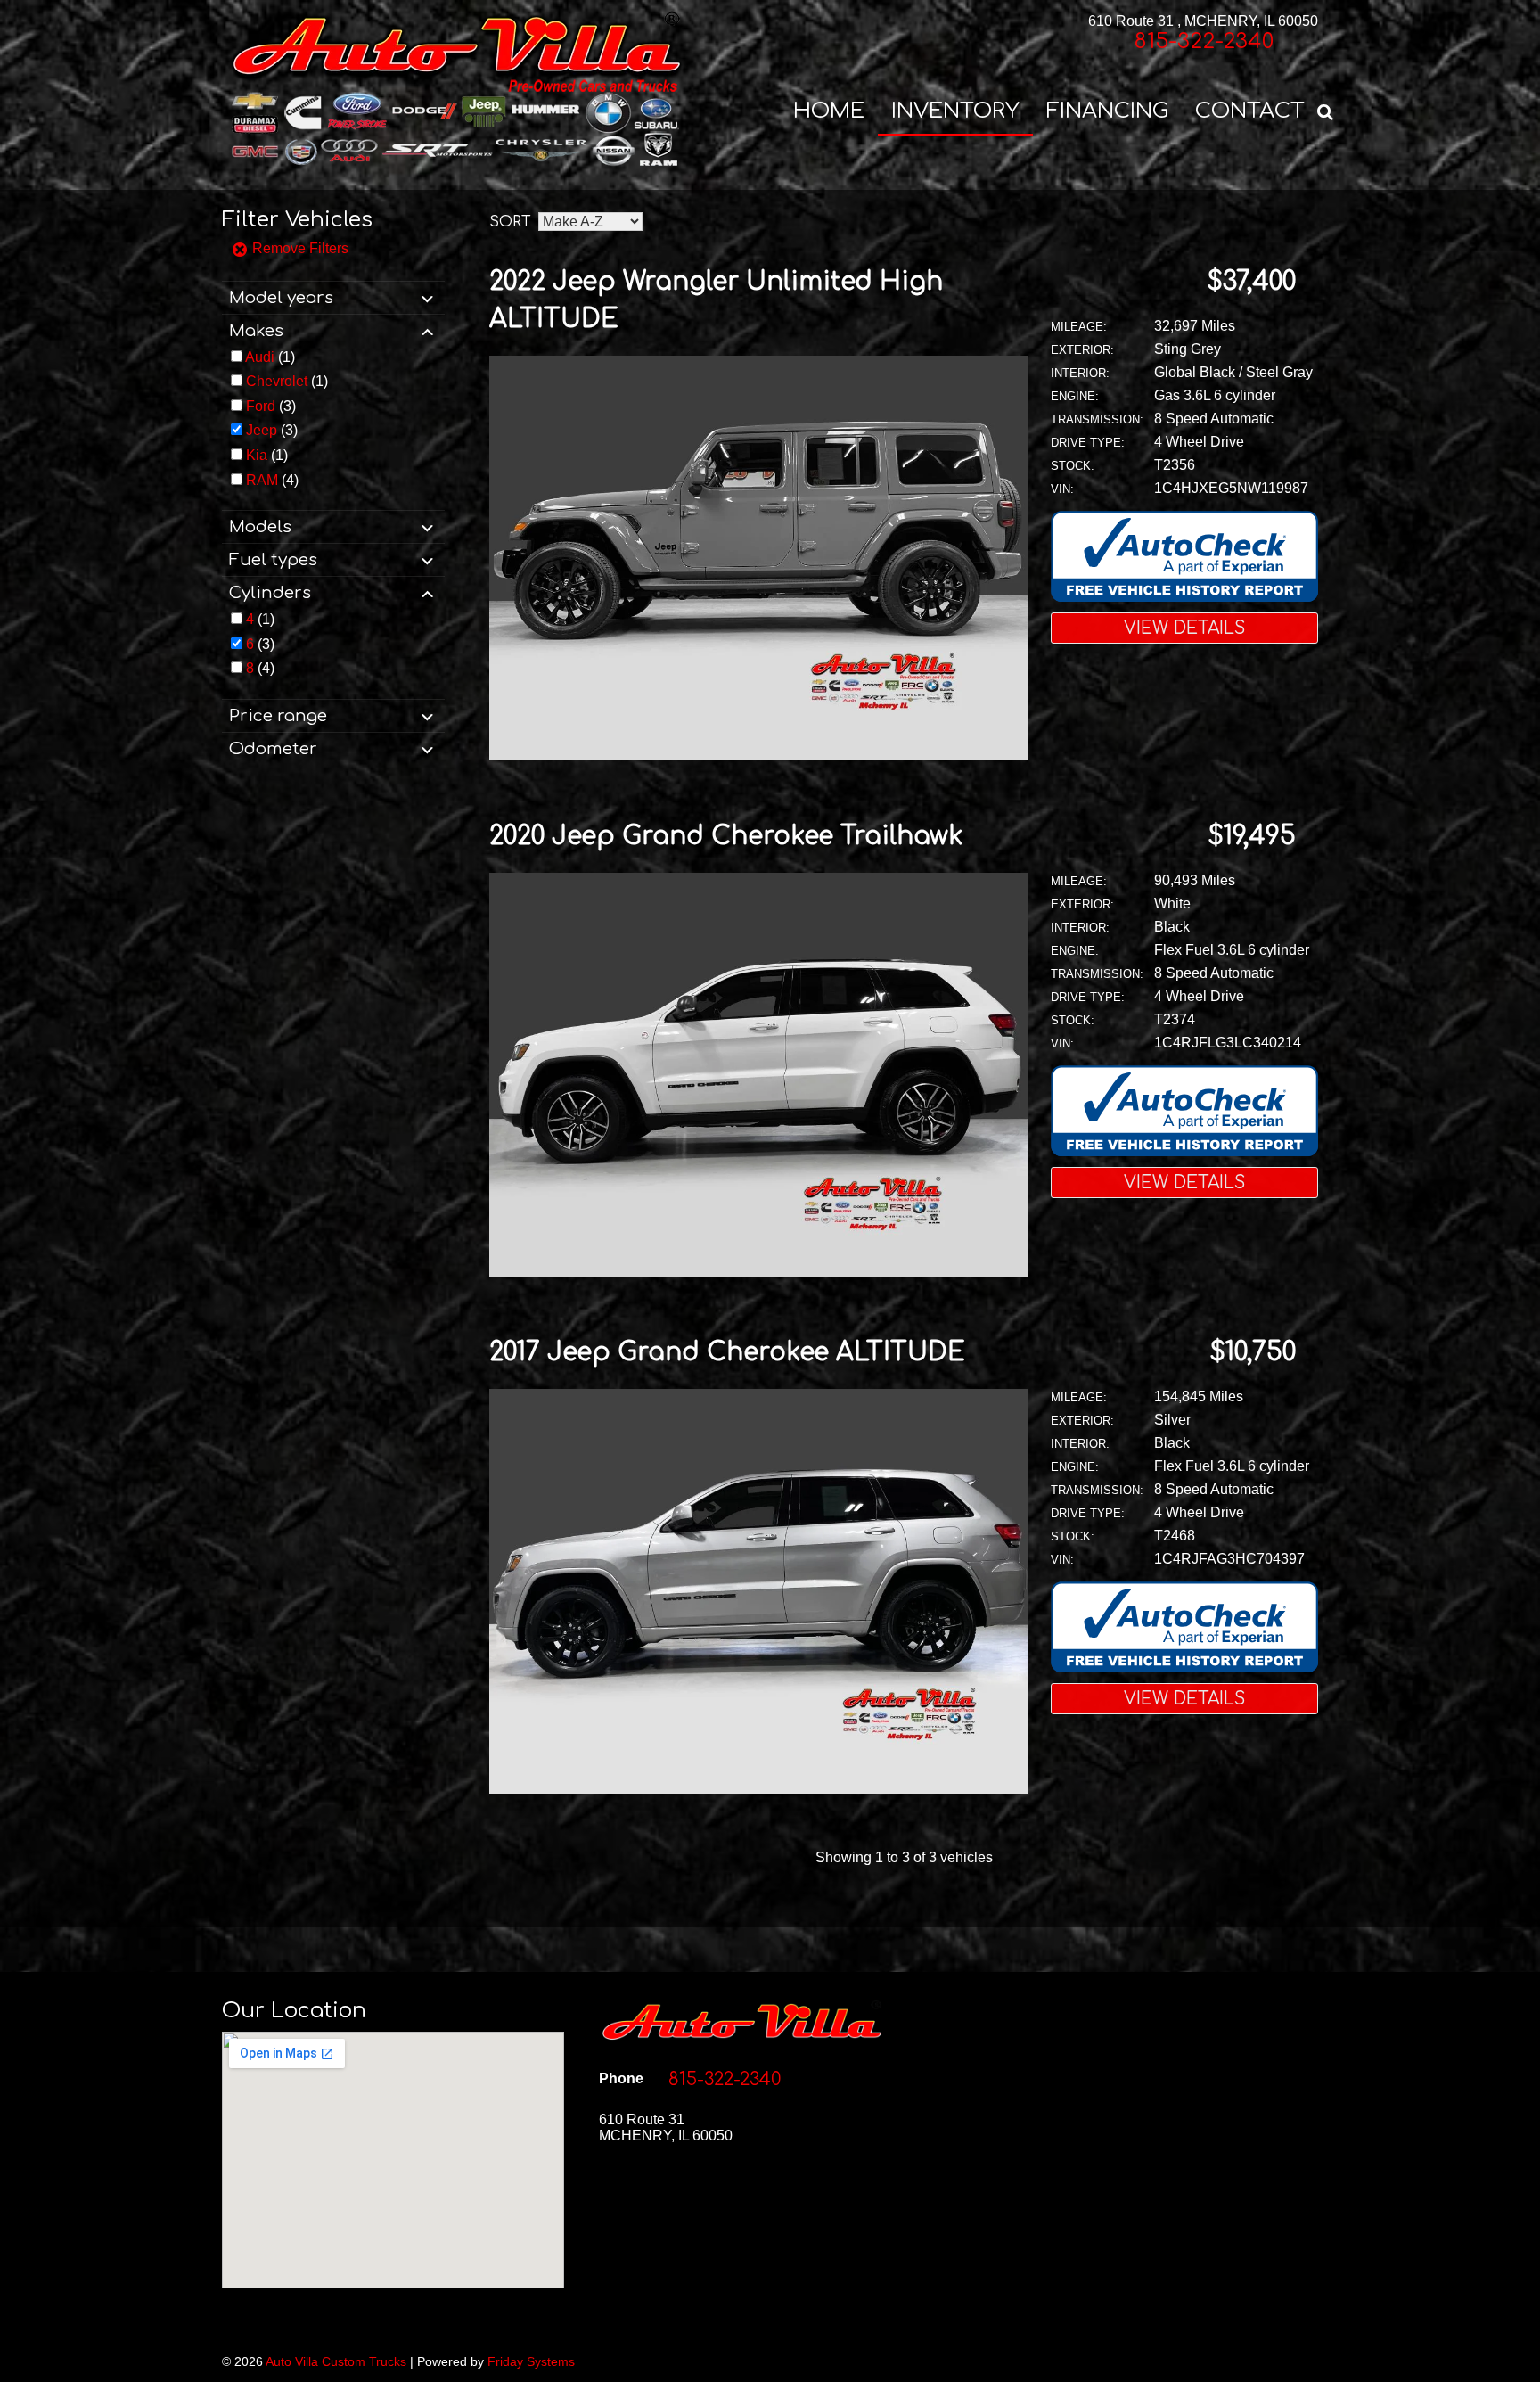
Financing (1107, 111)
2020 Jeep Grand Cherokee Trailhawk (726, 836)
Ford (261, 406)
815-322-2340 (1204, 41)
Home (829, 111)
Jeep (262, 430)
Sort (510, 222)
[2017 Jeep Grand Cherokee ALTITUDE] (759, 1789)
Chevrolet (277, 381)
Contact (1250, 111)
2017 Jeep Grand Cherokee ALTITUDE (727, 1352)
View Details (1184, 628)
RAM (262, 480)
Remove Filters (299, 248)
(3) (271, 406)
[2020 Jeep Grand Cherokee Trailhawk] (759, 1272)
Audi (260, 357)
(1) (270, 357)
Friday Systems (531, 2361)
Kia (257, 455)
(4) (272, 480)
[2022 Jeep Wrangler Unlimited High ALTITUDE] (759, 756)
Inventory (955, 111)
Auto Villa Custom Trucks (336, 2361)
